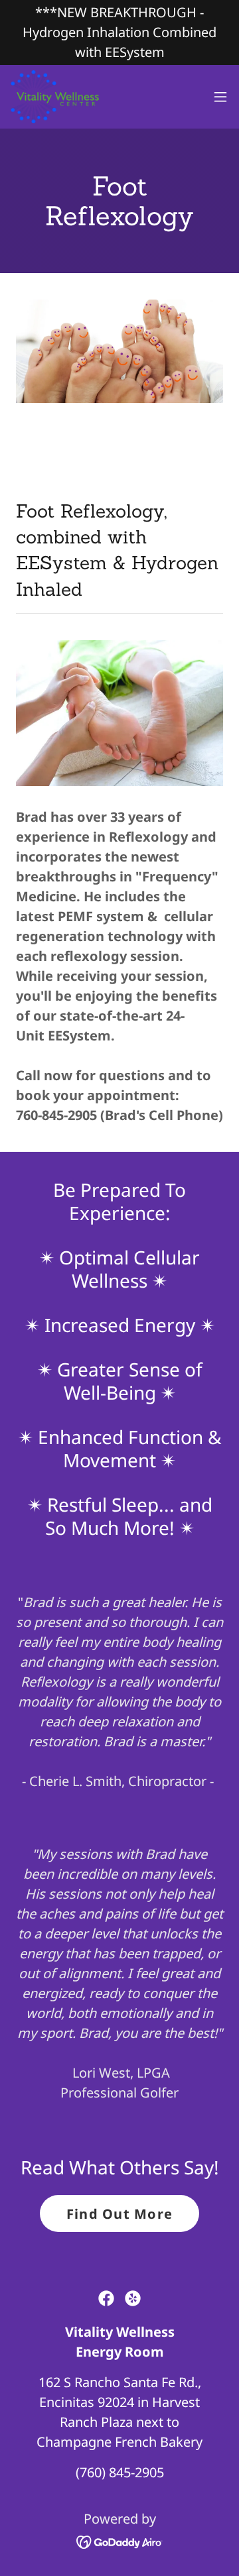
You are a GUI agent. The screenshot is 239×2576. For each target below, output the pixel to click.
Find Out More (119, 2214)
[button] (220, 97)
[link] (62, 97)
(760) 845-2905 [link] (120, 2472)
